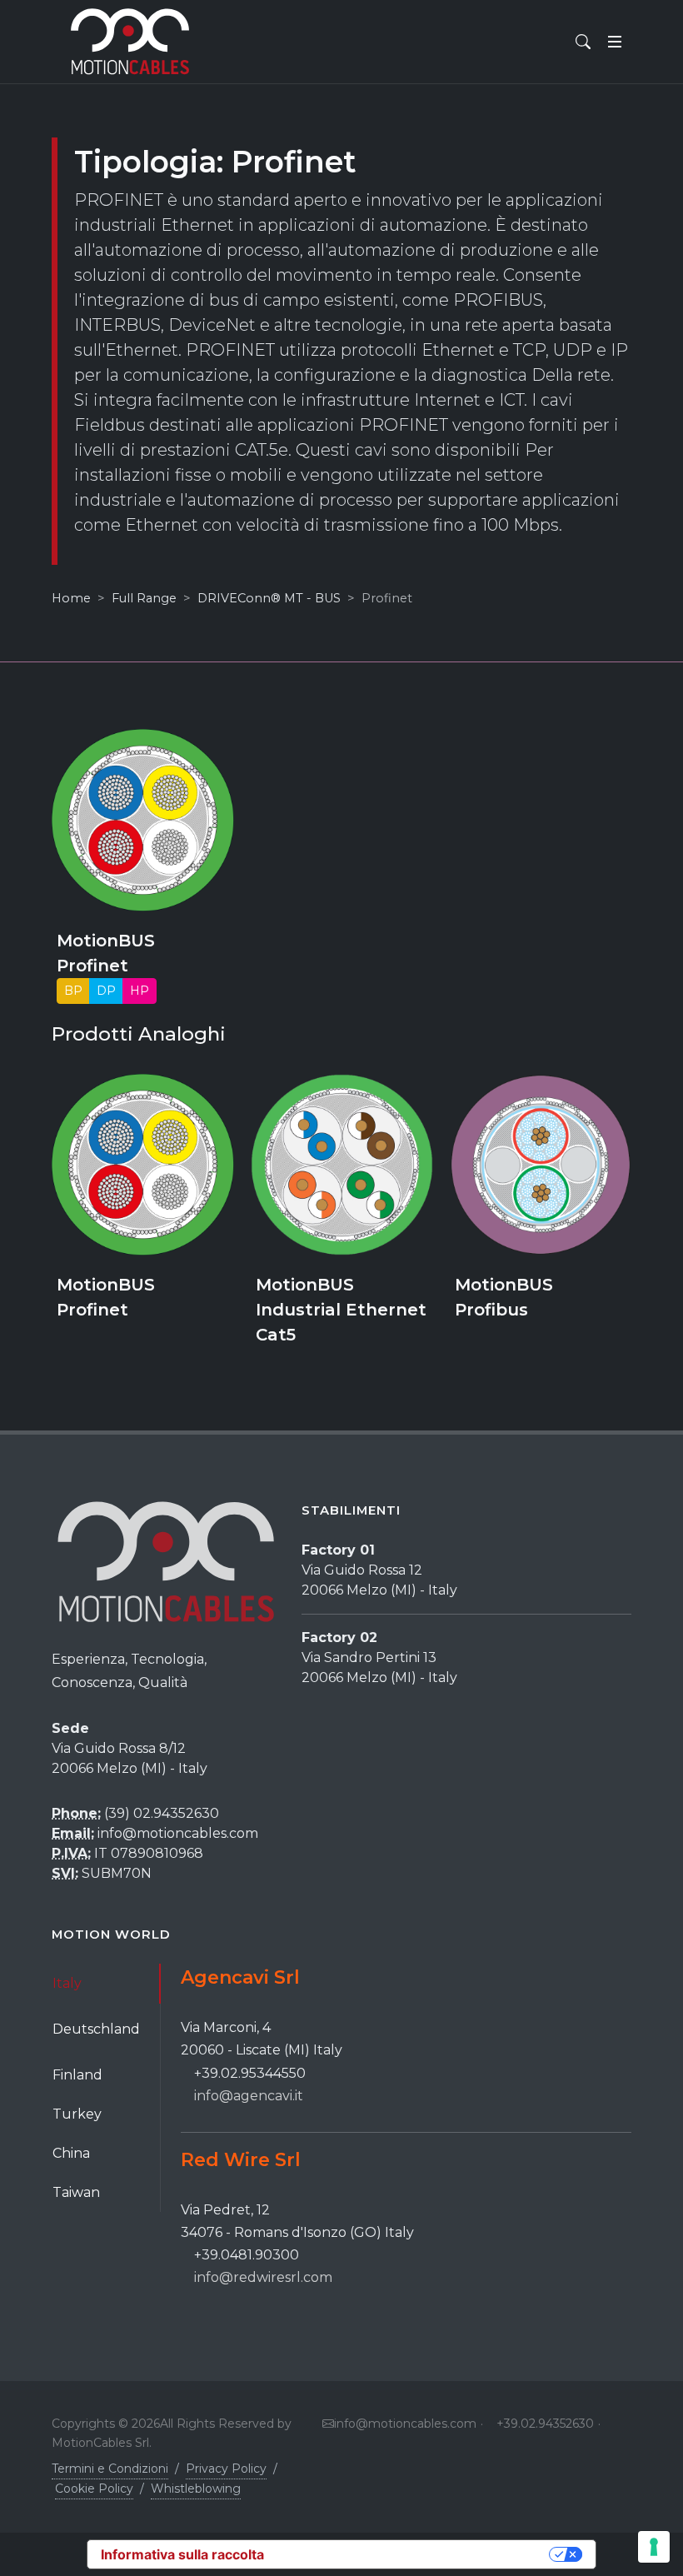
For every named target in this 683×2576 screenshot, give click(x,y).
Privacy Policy (226, 2469)
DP (106, 990)
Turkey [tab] (77, 2114)
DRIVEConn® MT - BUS (269, 598)
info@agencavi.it (249, 2096)
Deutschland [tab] (96, 2029)
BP (73, 990)
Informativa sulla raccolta (182, 2554)
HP (140, 990)
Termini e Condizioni (110, 2469)
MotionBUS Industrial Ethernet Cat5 (341, 1310)
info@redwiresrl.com (263, 2277)
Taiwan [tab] (76, 2192)
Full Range (144, 598)
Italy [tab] (67, 1983)
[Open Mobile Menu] (615, 42)
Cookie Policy (94, 2489)
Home (71, 598)
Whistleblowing (196, 2489)
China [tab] (71, 2153)
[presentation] (37, 1219)
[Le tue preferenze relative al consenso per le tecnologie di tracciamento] (654, 2547)
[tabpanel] (406, 2127)
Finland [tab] (77, 2075)
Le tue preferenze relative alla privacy (415, 2554)
